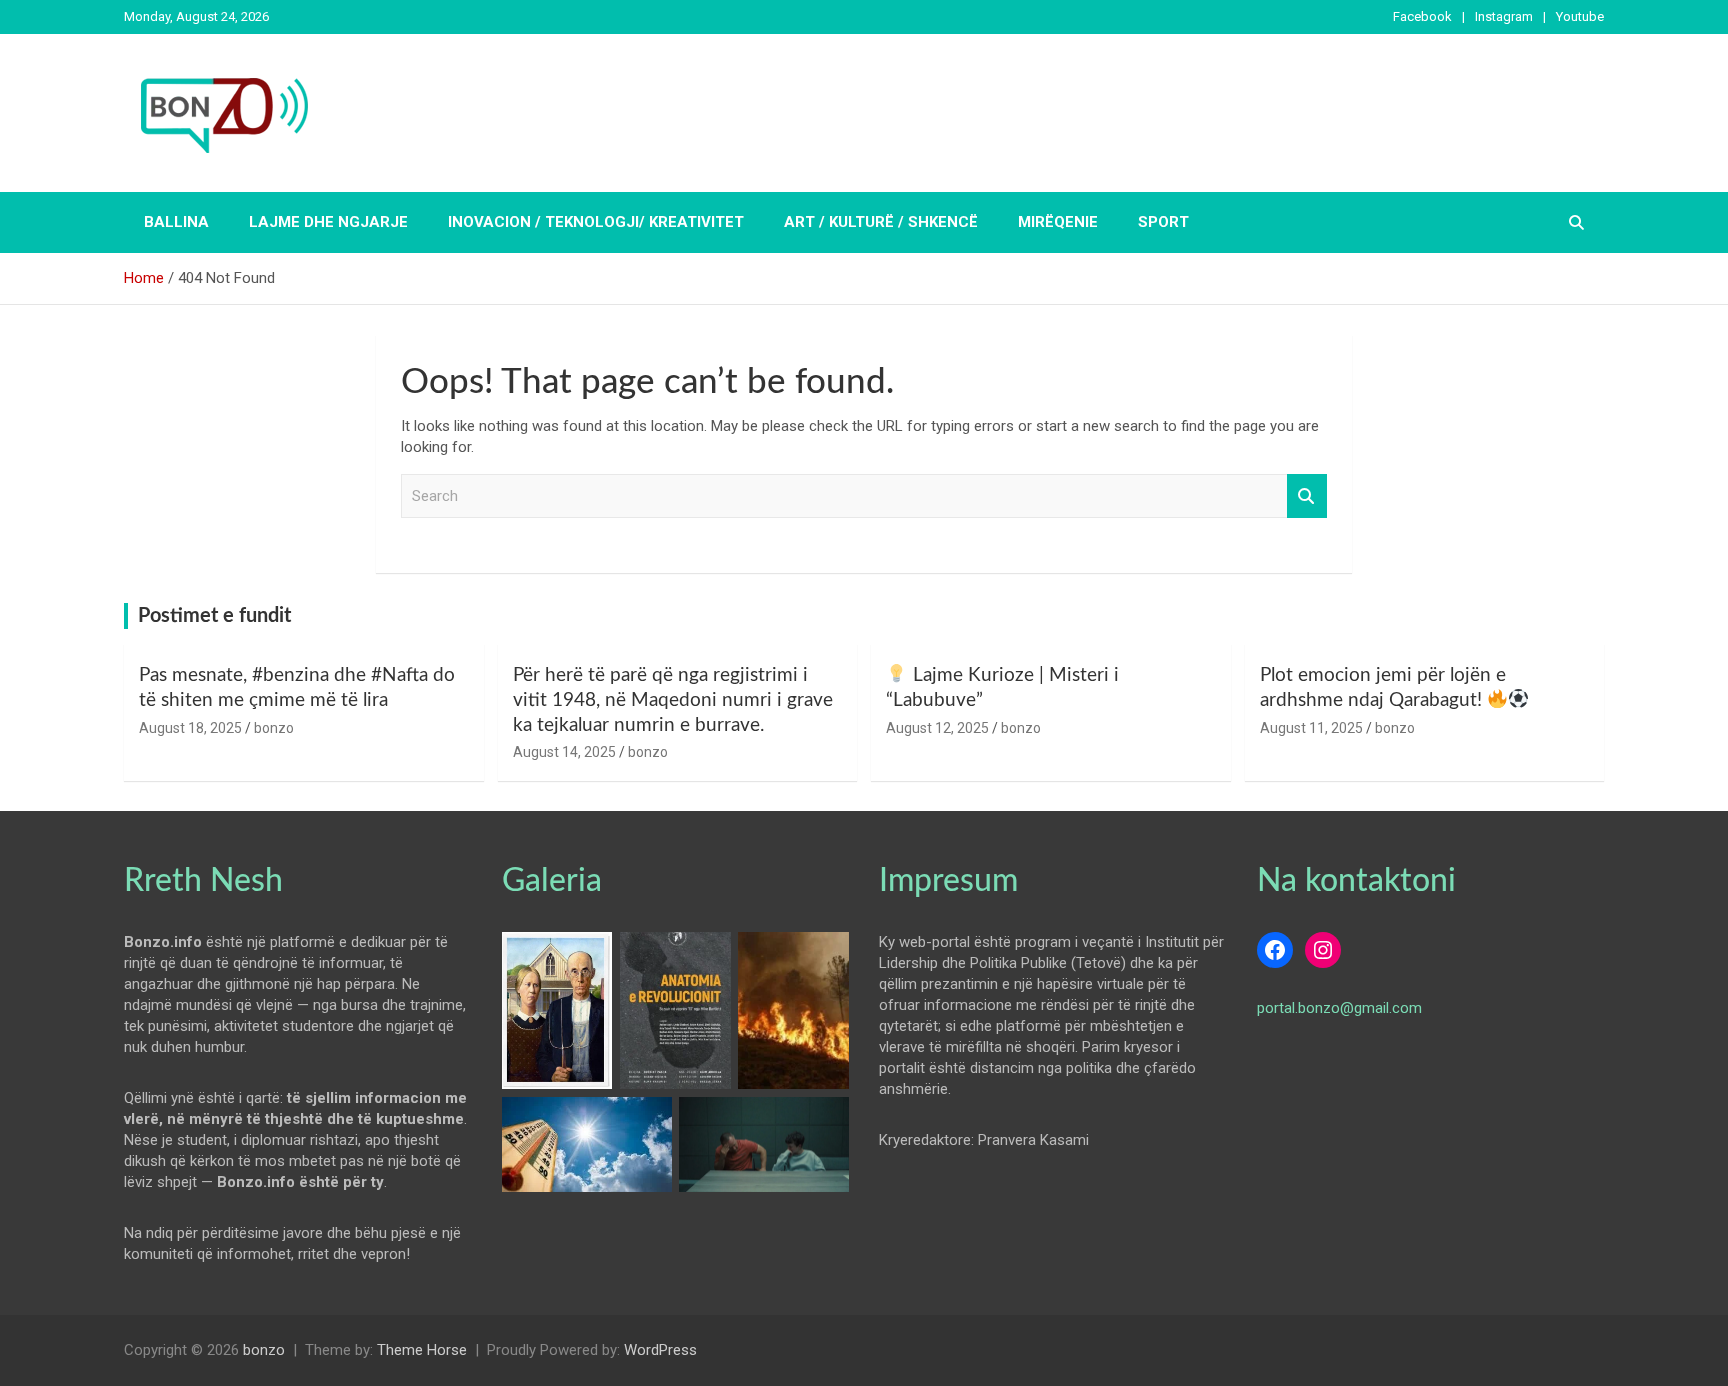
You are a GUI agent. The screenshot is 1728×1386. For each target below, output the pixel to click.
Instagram (1504, 16)
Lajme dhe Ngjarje (328, 222)
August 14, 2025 (564, 752)
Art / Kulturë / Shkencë (881, 222)
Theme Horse (422, 1350)
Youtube (1580, 16)
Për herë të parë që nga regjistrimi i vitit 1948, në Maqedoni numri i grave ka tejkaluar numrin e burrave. (673, 700)
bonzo (274, 728)
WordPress (660, 1350)
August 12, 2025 (937, 728)
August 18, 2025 (190, 728)
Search (1307, 496)
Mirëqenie (1058, 222)
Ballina (176, 222)
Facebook (1422, 16)
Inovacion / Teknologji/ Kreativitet (596, 222)
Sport (1163, 222)
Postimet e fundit (214, 616)
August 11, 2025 (1311, 728)
